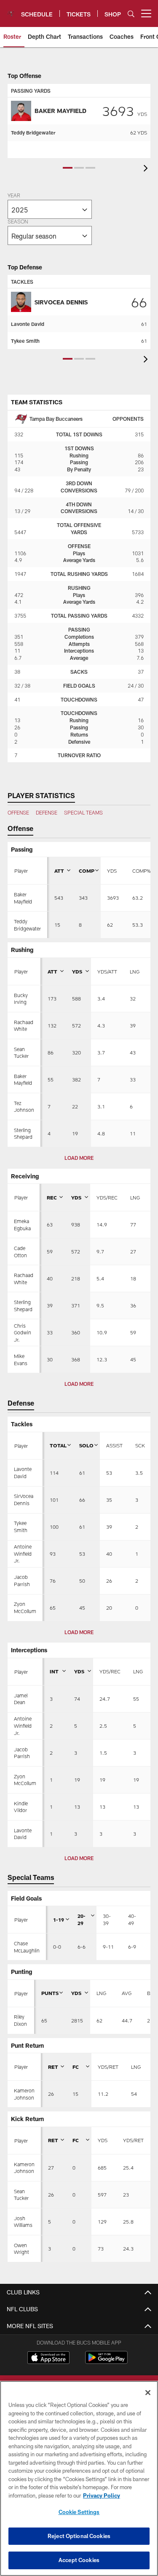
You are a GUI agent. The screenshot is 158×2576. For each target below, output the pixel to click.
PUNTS (50, 1993)
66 (139, 302)
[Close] (148, 2393)
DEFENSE (47, 812)
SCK (140, 1445)
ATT (59, 871)
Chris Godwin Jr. (23, 1333)
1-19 (59, 1920)
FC (76, 2067)
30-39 (107, 1919)
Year (14, 196)
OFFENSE (18, 812)
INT (54, 1671)
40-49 (132, 1919)
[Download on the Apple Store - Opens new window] (48, 2358)
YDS (112, 871)
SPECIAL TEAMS (83, 812)
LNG (135, 971)
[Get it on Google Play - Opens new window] (106, 2362)
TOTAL (58, 1445)
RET (53, 2067)
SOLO (86, 1445)
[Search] (131, 14)
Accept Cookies (79, 2560)
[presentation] (147, 169)
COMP (87, 871)
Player (21, 871)
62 (139, 132)
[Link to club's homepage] (11, 10)
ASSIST (114, 1445)
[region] (79, 2478)
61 (144, 324)
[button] (68, 168)
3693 (125, 110)
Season (18, 222)
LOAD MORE (79, 1158)
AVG (127, 1993)
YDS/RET (108, 2067)
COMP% (141, 871)
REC (52, 1197)
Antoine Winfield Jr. (23, 1554)
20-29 (82, 1919)
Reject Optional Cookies (79, 2536)
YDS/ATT (107, 971)
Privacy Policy (102, 2495)
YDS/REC (107, 1197)
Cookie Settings (79, 2512)
